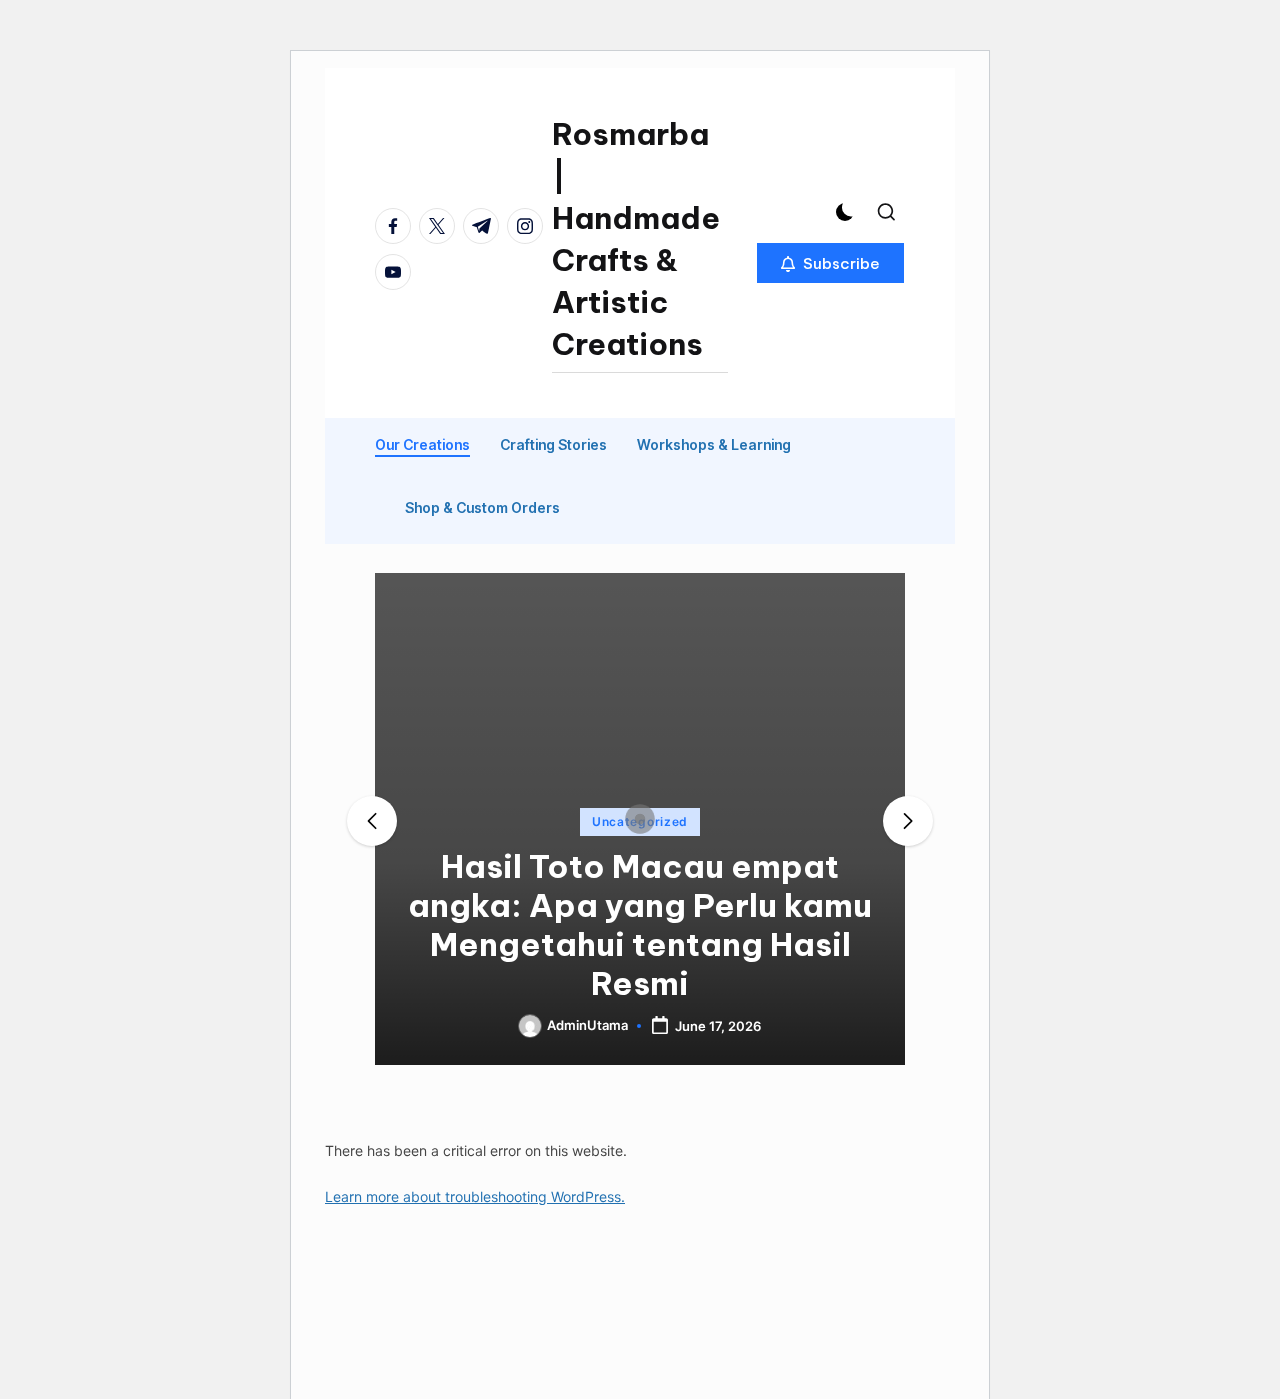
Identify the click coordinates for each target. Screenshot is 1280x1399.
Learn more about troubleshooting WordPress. (475, 1196)
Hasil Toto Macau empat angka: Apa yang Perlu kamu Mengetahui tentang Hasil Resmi (640, 924)
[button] (830, 263)
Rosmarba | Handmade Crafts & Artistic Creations (636, 239)
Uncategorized (640, 821)
